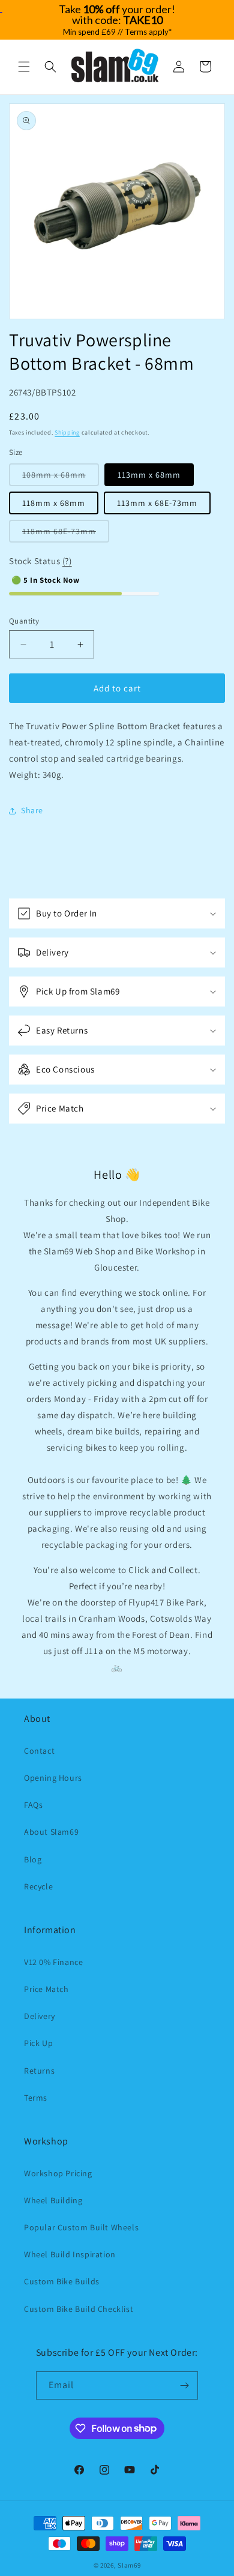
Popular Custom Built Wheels (81, 2227)
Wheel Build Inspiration (70, 2254)
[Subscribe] (184, 2385)
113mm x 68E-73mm (157, 503)
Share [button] (32, 810)
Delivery (40, 2016)
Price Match (46, 1989)
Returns (39, 2071)
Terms (36, 2098)
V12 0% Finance (53, 1962)
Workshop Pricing (58, 2173)
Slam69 (129, 2565)
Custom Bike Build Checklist (79, 2309)
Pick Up (38, 2043)
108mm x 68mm (61, 477)
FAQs (33, 1805)
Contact (39, 1751)
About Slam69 (51, 1832)
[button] (24, 67)
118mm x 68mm (54, 503)
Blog (33, 1859)
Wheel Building (53, 2200)
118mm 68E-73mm (66, 534)
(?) (67, 561)
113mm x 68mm (149, 475)
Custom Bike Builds (62, 2281)
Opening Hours (53, 1778)
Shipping (67, 432)
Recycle (38, 1886)
